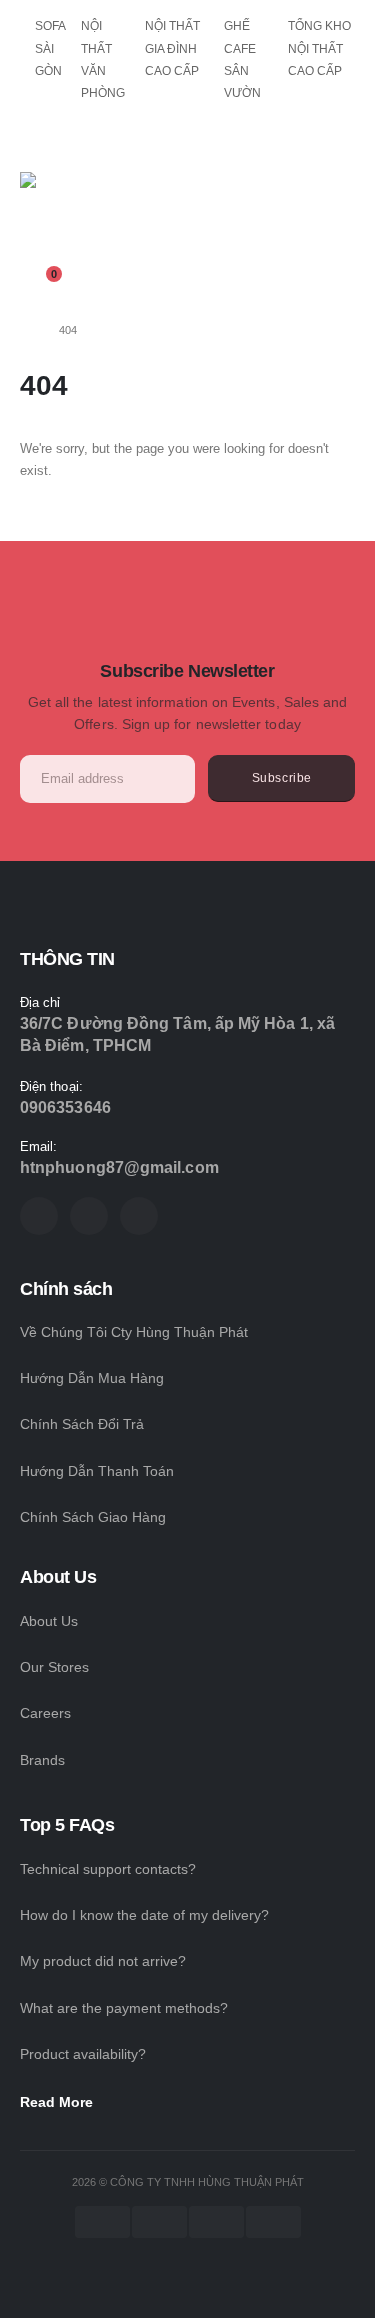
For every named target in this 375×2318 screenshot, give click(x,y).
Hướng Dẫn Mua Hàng (92, 1378)
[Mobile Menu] (33, 143)
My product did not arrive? (103, 1961)
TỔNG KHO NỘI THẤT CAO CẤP (319, 48)
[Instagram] (139, 1216)
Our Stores (54, 1667)
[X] (89, 1216)
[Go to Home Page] (25, 330)
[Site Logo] (75, 220)
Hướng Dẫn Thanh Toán (97, 1471)
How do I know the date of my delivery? (144, 1915)
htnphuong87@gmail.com (119, 1167)
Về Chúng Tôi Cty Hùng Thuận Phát (134, 1332)
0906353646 (65, 1107)
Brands (42, 1760)
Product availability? (83, 2054)
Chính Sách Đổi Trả (82, 1424)
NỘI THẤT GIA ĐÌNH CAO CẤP (172, 48)
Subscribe (282, 777)
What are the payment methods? (124, 2008)
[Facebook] (39, 1216)
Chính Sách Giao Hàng (93, 1517)
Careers (45, 1713)
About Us (49, 1621)
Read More (58, 2102)
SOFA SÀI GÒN (50, 48)
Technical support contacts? (108, 1869)
